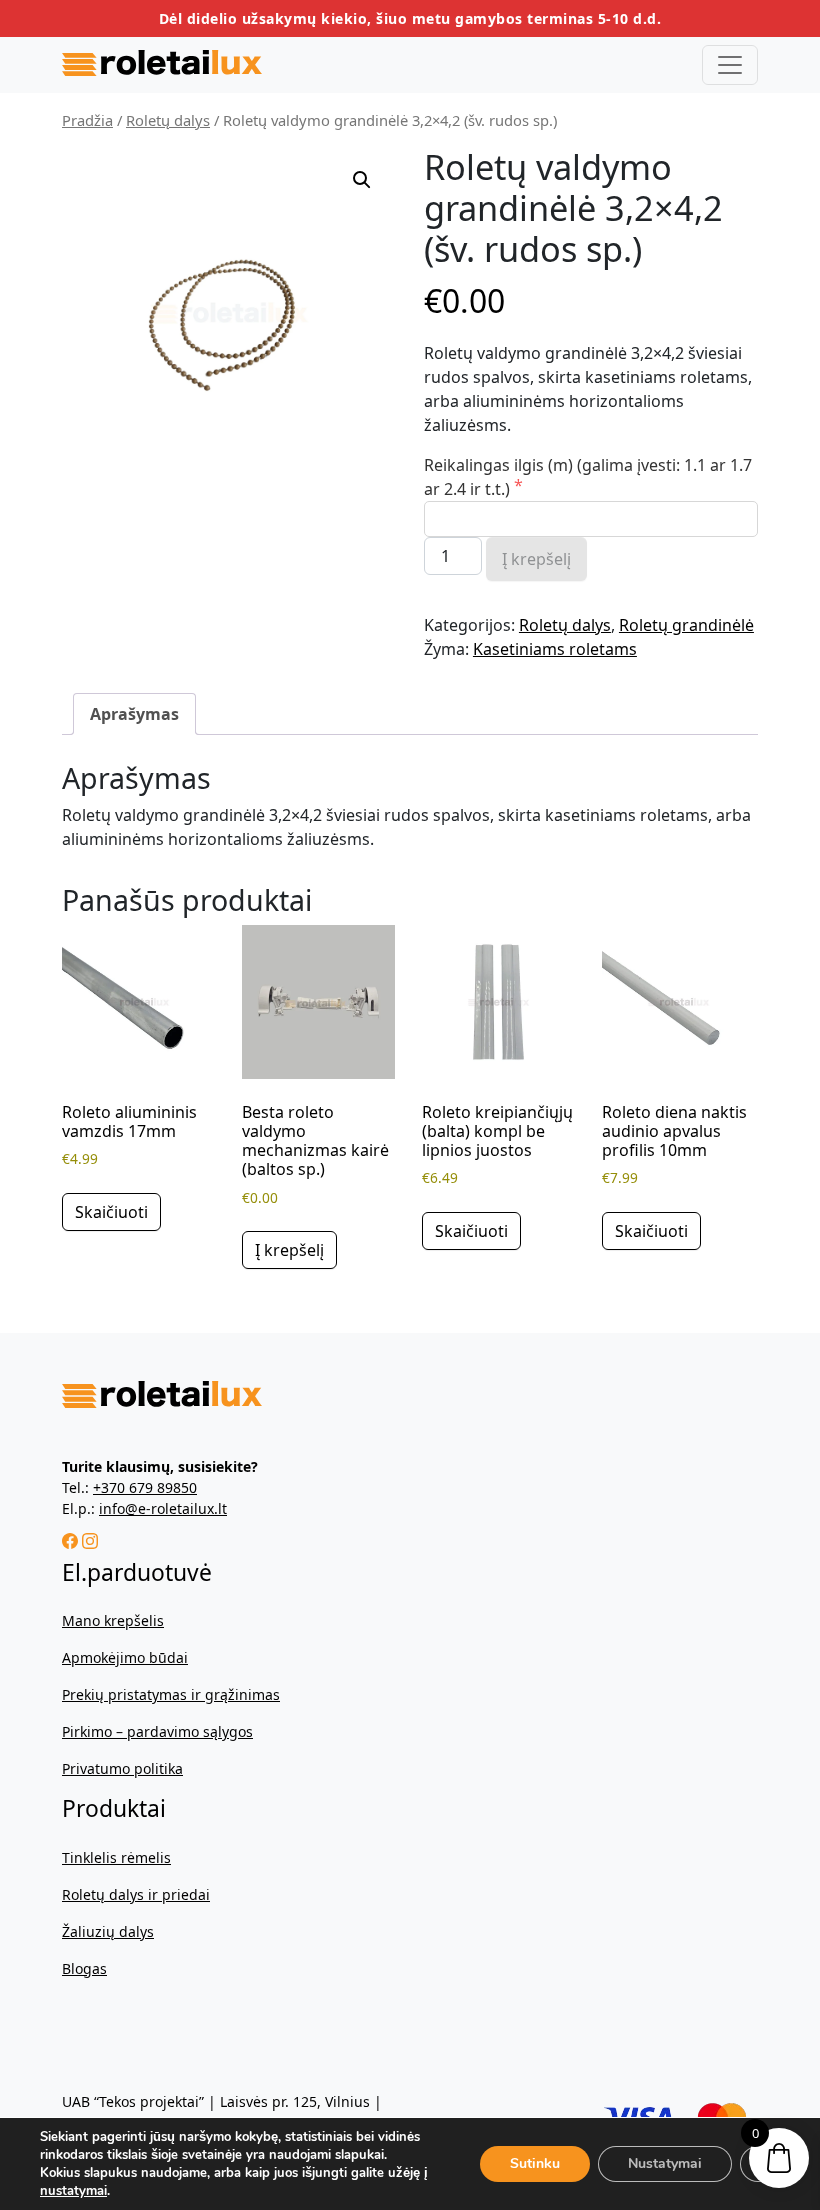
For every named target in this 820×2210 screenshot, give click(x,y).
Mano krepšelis (113, 1620)
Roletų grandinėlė (686, 625)
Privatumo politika (122, 1768)
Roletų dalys (168, 120)
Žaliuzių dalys (108, 1931)
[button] (362, 180)
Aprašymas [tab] (134, 714)
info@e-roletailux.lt (163, 1508)
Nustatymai (665, 2163)
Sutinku (535, 2163)
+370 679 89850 (145, 1487)
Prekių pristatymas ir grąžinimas (171, 1694)
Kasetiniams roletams (555, 649)
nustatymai (73, 2191)
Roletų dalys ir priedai (136, 1894)
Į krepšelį (536, 559)
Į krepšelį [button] (289, 1250)
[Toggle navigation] (730, 65)
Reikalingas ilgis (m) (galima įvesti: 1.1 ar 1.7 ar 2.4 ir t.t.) (588, 477)
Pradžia (87, 120)
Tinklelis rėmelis (116, 1857)
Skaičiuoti (111, 1212)
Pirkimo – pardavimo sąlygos (157, 1731)
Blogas (84, 1968)
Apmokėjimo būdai (125, 1657)
